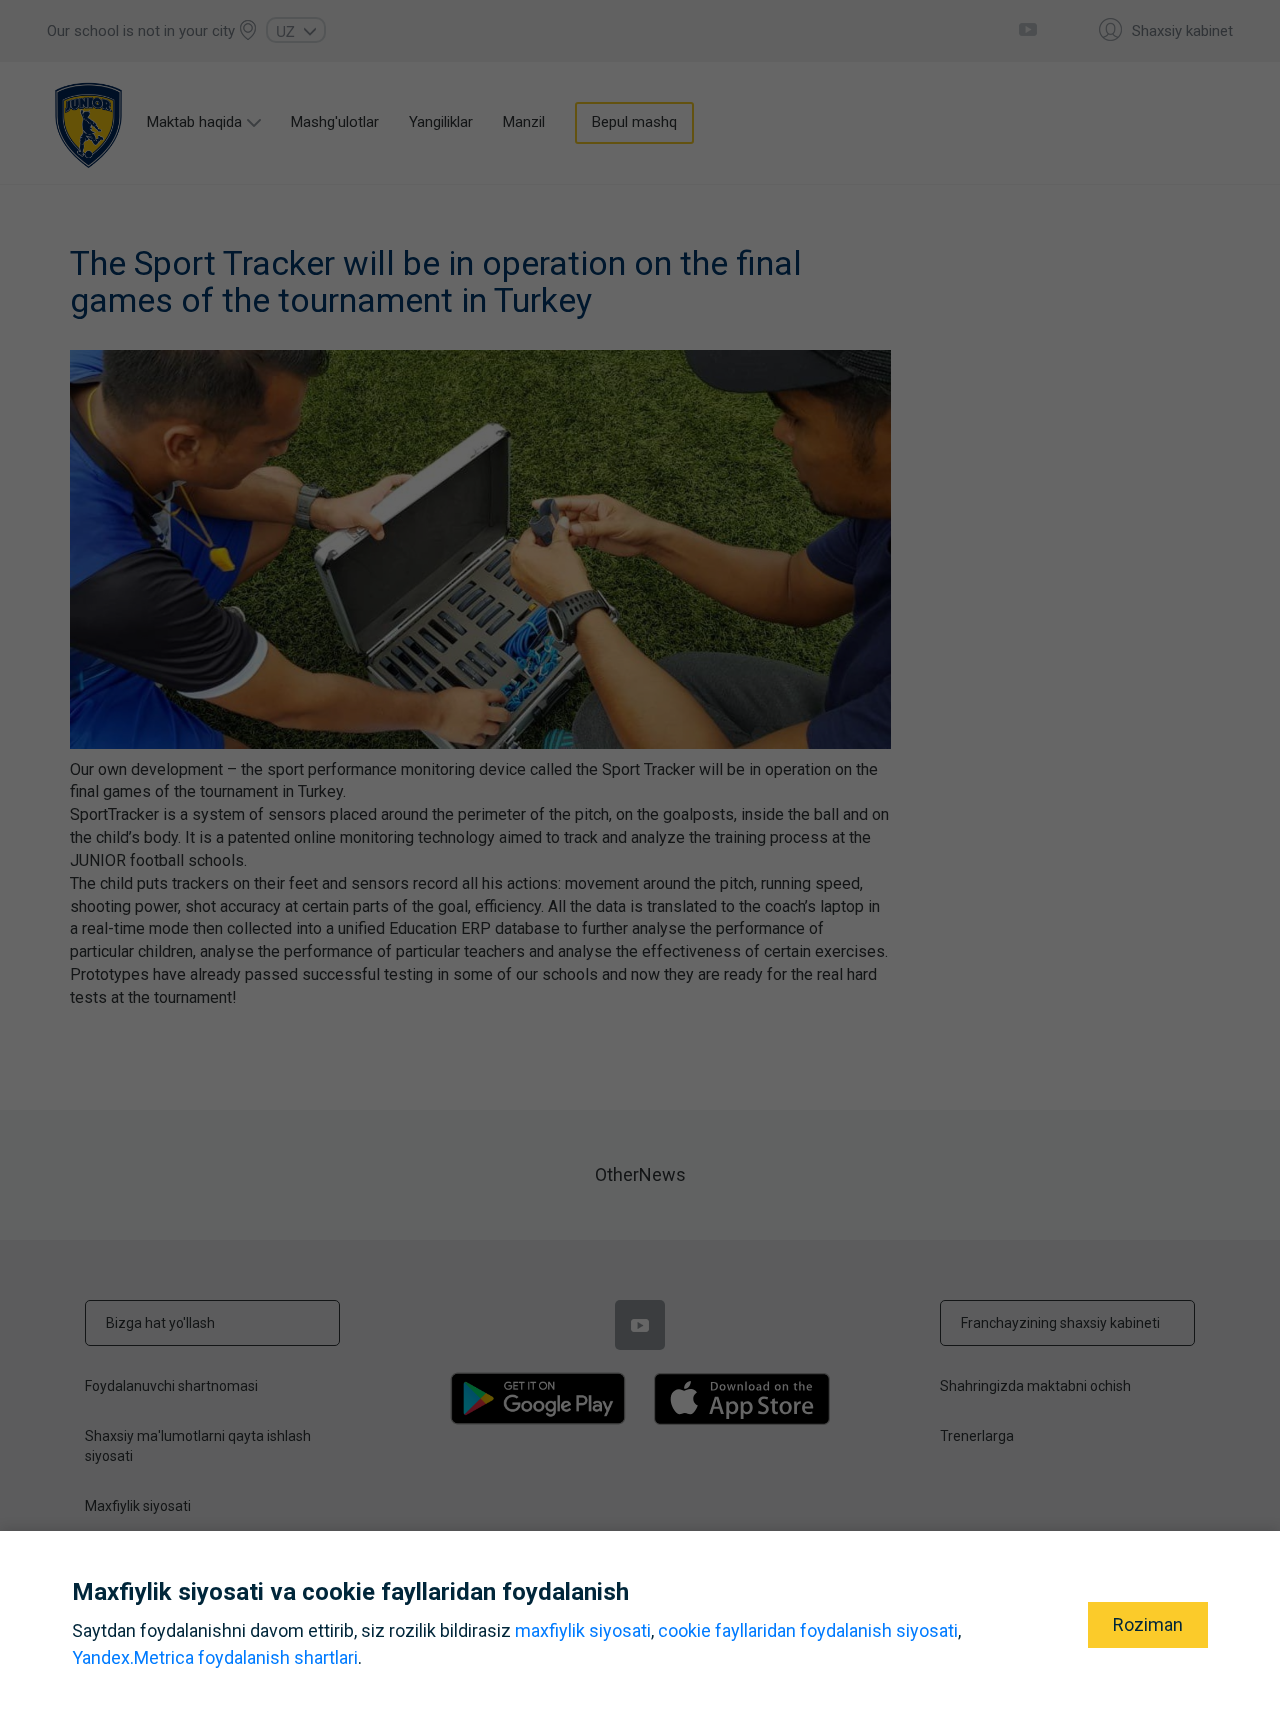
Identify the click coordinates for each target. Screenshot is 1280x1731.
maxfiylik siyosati (583, 1630)
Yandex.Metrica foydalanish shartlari (215, 1657)
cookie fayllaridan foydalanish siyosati (808, 1630)
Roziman (1148, 1624)
